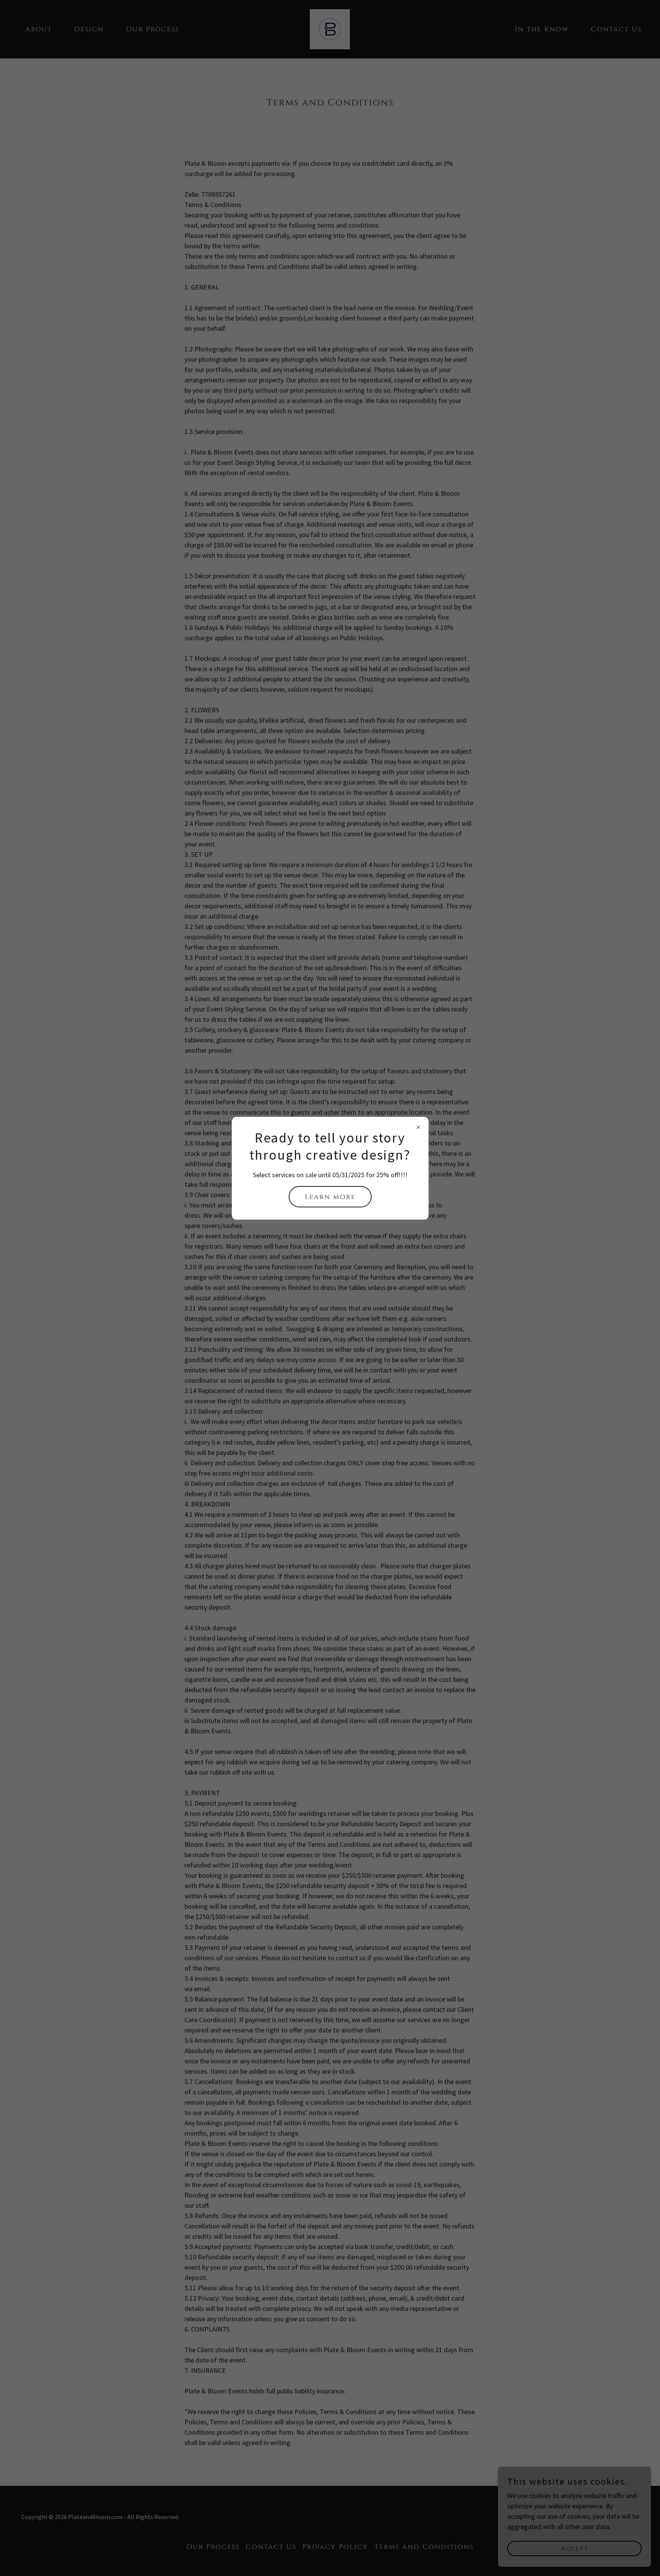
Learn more (330, 1197)
